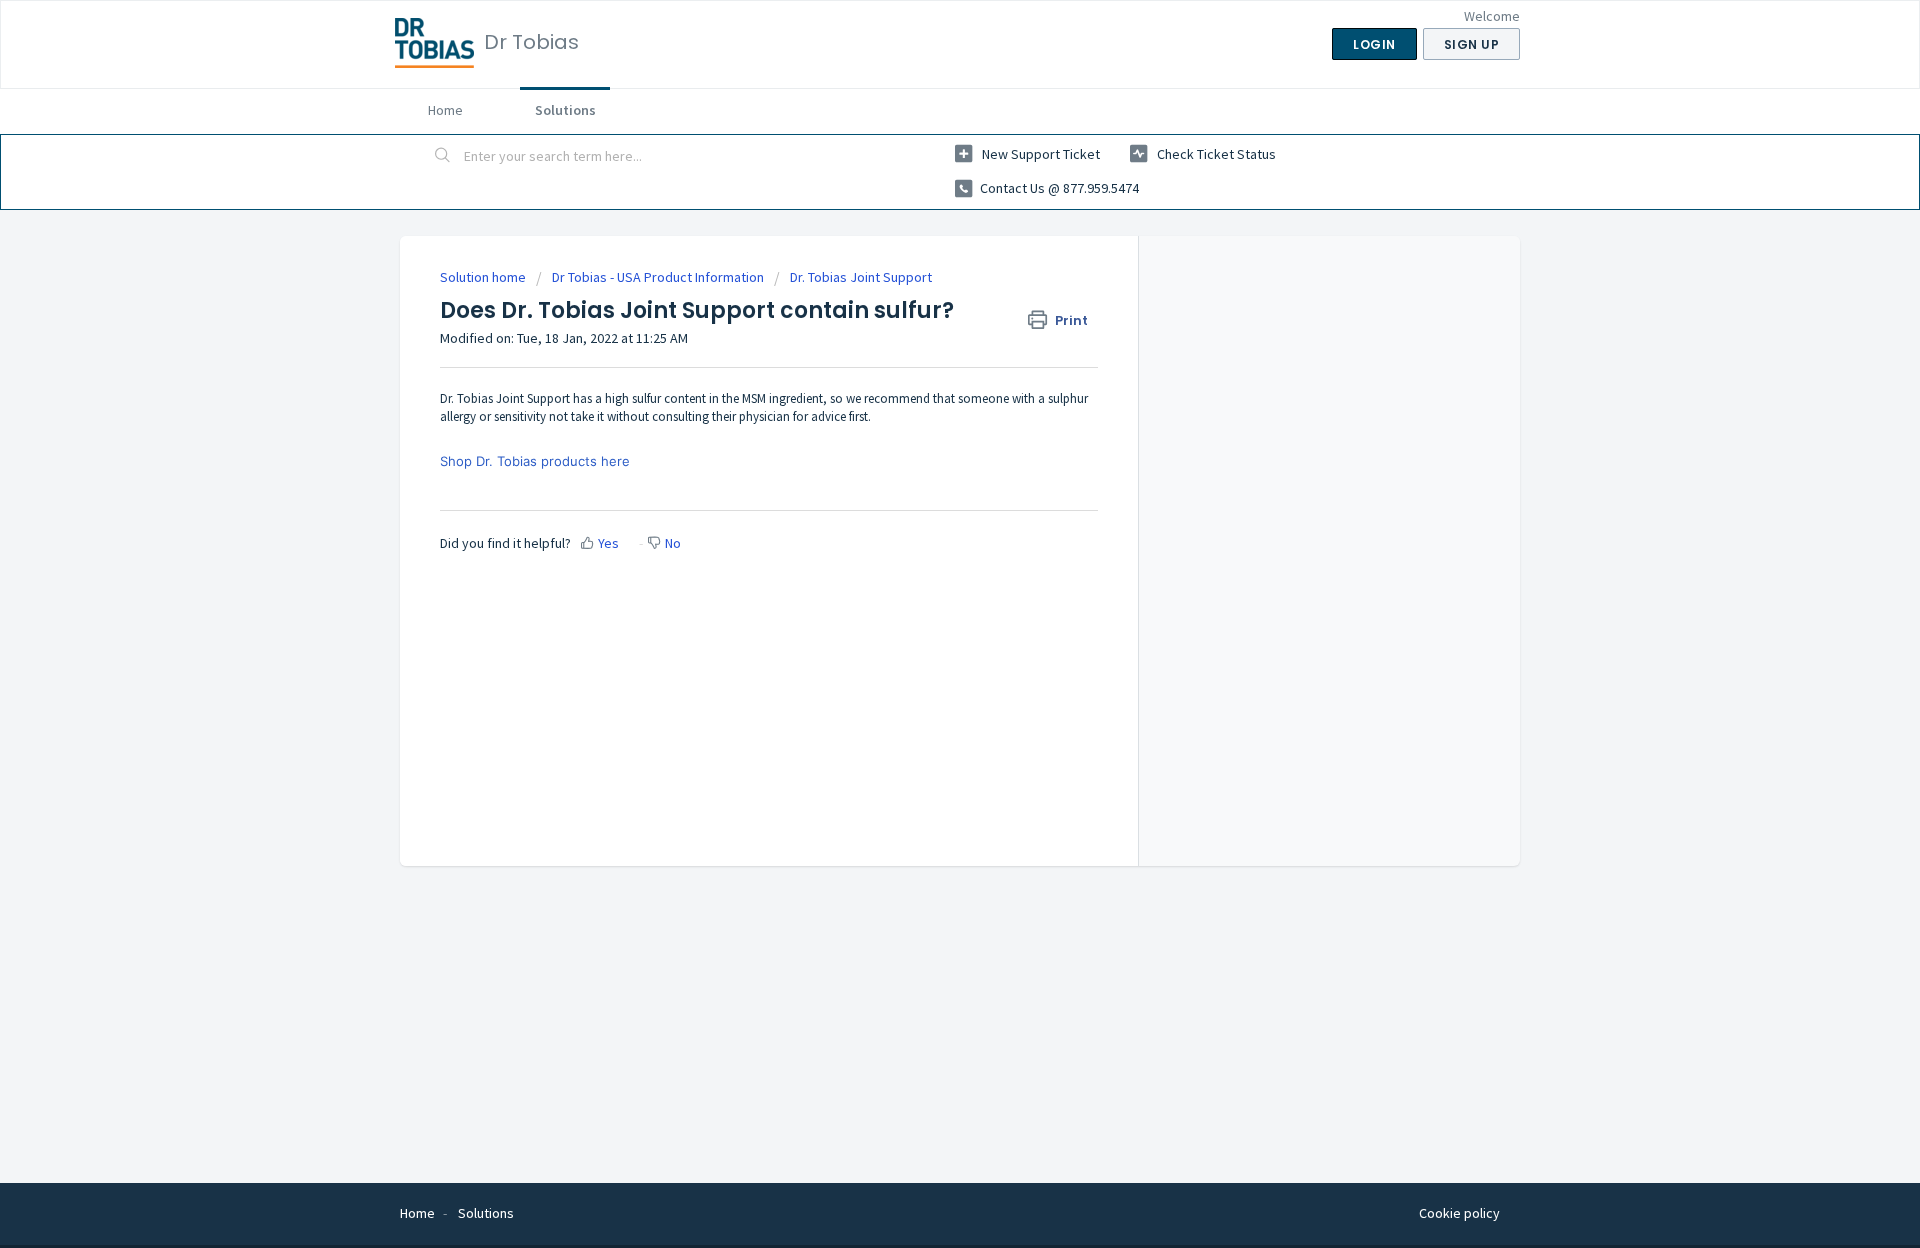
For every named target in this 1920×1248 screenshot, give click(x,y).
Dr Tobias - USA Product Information (658, 277)
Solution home (484, 277)
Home (445, 110)
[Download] (923, 364)
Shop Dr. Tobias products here (535, 461)
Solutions (565, 110)
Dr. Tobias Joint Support (861, 277)
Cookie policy (1459, 1213)
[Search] (443, 157)
